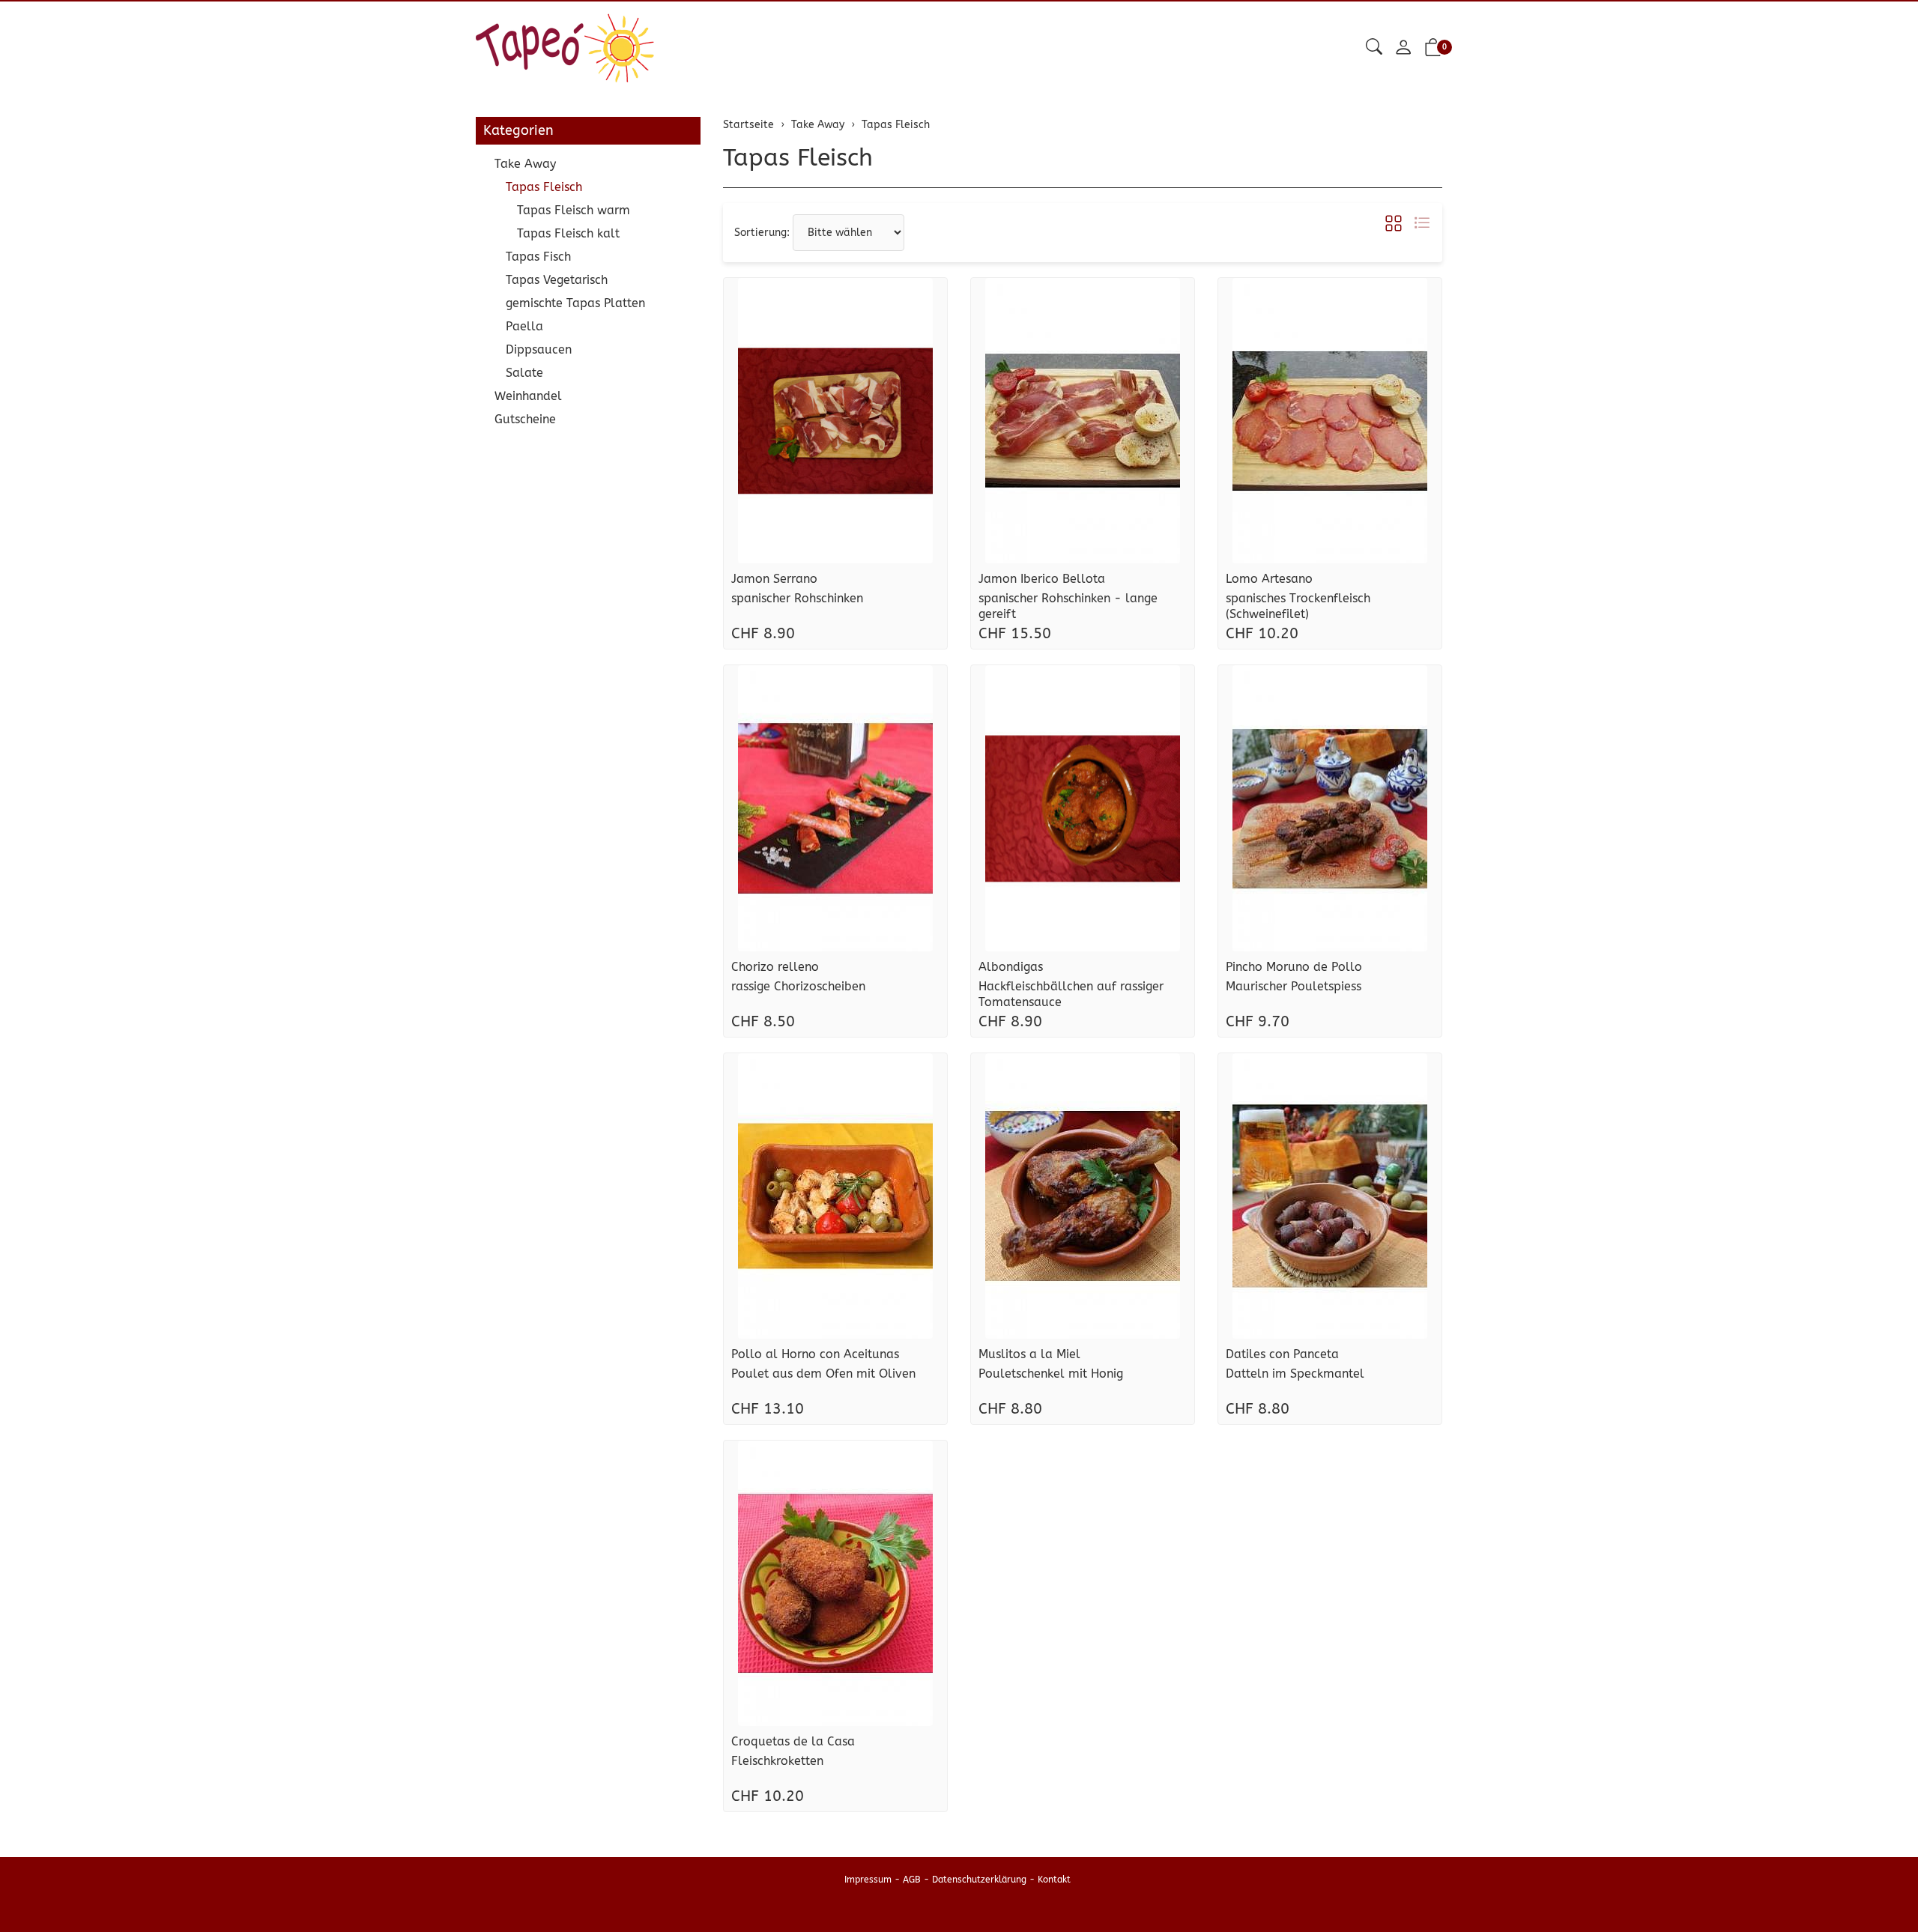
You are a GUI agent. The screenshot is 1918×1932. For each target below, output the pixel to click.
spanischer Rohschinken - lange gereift (1068, 606)
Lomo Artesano (1269, 579)
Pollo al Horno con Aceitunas (815, 1354)
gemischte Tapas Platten (575, 303)
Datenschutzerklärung (979, 1880)
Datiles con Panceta (1282, 1354)
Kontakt (1054, 1880)
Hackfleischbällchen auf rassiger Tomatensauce (1071, 994)
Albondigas (1011, 967)
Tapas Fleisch (798, 158)
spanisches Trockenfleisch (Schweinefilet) (1298, 606)
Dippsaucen (539, 349)
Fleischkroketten (777, 1761)
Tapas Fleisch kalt (568, 233)
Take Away (525, 164)
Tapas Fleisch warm (574, 210)
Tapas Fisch (538, 257)
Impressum (868, 1880)
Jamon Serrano (774, 579)
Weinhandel (528, 396)
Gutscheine (525, 419)
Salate (524, 373)
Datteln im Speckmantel (1295, 1374)
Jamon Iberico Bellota (1042, 579)
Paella (524, 326)
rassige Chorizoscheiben (798, 986)
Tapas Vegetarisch (557, 280)
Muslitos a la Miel (1029, 1354)
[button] (1374, 48)
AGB (912, 1880)
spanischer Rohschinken (797, 598)
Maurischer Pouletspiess (1294, 986)
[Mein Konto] (1403, 48)
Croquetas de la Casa (793, 1741)
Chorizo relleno (775, 967)
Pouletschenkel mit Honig (1051, 1374)
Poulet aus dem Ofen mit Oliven (823, 1374)
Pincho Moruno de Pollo (1294, 967)
